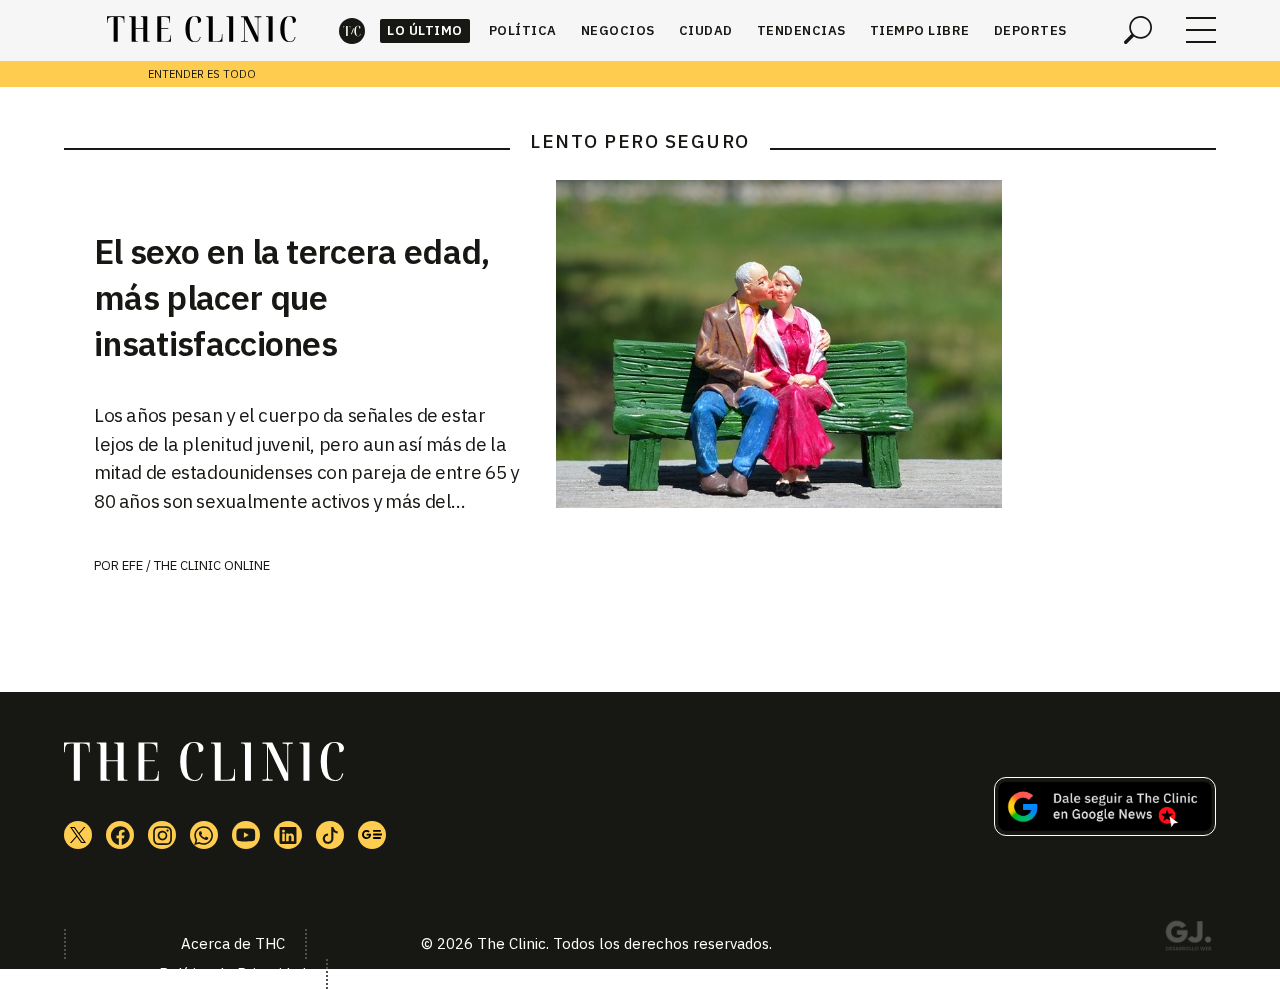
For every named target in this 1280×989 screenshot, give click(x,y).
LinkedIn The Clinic (288, 835)
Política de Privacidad (232, 973)
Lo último (425, 30)
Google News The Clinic (372, 835)
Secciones (1201, 30)
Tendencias (801, 30)
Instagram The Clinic (162, 835)
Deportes (1030, 30)
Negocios (618, 30)
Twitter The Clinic (78, 835)
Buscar (1138, 30)
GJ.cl (1188, 939)
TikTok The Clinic (330, 835)
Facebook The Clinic (120, 835)
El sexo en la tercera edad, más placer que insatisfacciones (292, 297)
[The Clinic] (201, 30)
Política (523, 30)
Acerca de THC (233, 943)
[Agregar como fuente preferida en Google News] (1105, 830)
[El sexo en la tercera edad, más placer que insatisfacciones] (886, 344)
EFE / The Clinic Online (196, 565)
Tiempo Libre (920, 30)
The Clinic (352, 30)
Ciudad (706, 30)
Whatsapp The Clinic (204, 835)
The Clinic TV (246, 835)
